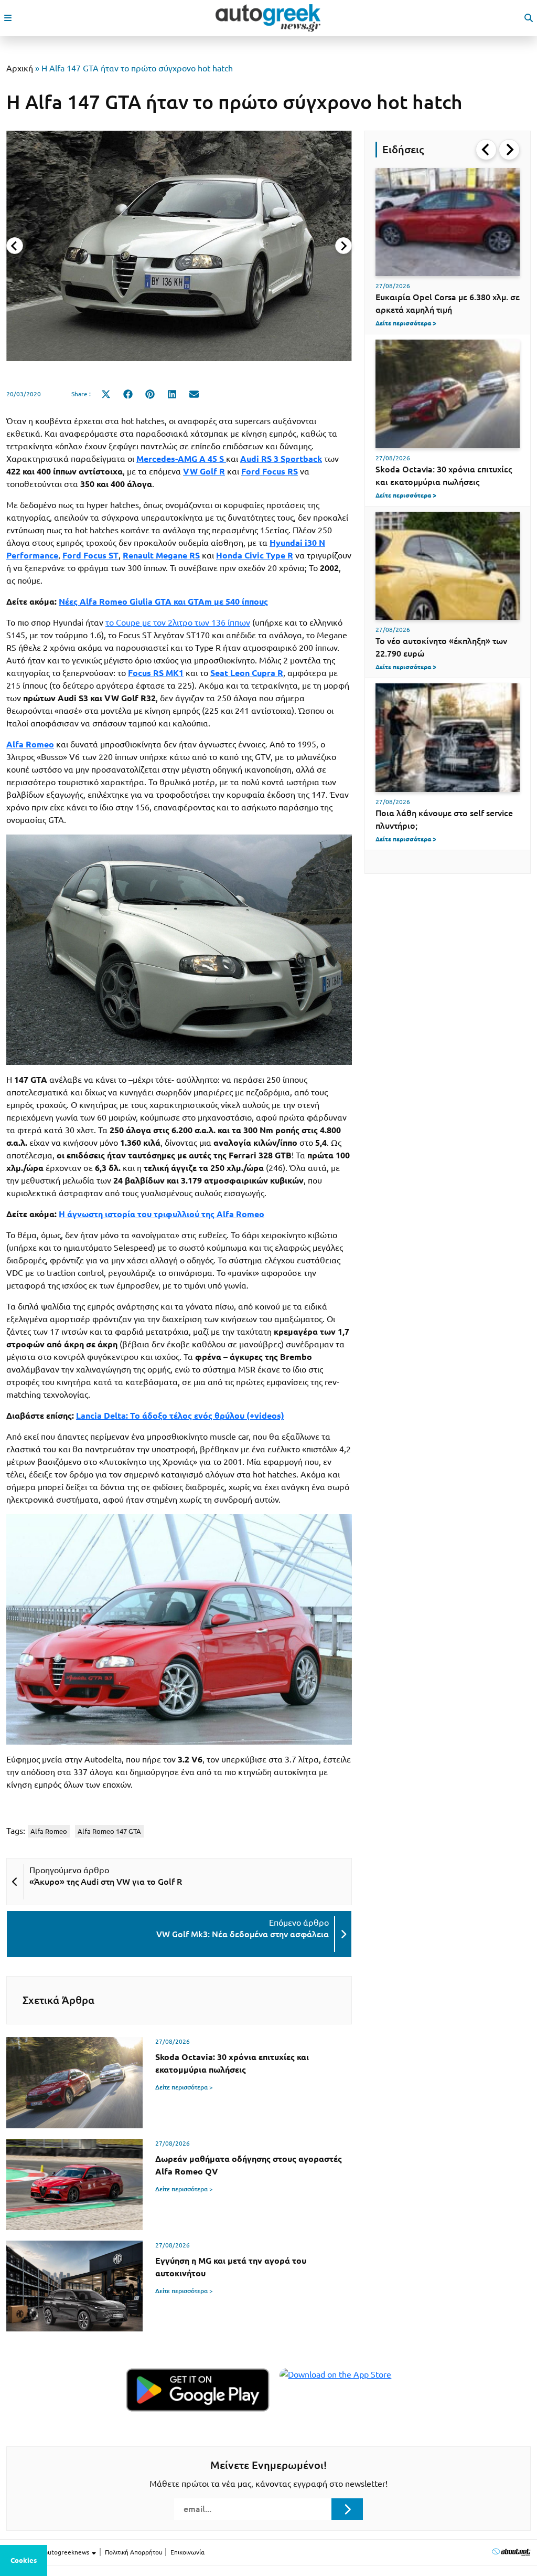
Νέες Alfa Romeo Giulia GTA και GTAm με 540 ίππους (163, 601)
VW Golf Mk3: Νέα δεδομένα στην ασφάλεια (243, 1934)
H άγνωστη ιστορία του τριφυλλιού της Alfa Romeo (162, 1214)
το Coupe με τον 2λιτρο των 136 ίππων (178, 622)
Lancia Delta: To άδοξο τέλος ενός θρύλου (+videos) (180, 1416)
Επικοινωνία (187, 2552)
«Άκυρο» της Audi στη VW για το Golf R (106, 1882)
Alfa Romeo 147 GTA (109, 1831)
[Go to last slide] (486, 150)
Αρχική (20, 68)
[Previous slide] (15, 246)
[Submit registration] (347, 2509)
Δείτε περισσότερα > (184, 2087)
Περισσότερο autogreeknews (49, 2552)
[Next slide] (343, 246)
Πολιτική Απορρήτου (134, 2552)
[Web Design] (511, 2552)
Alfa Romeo (49, 1831)
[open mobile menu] (8, 18)
